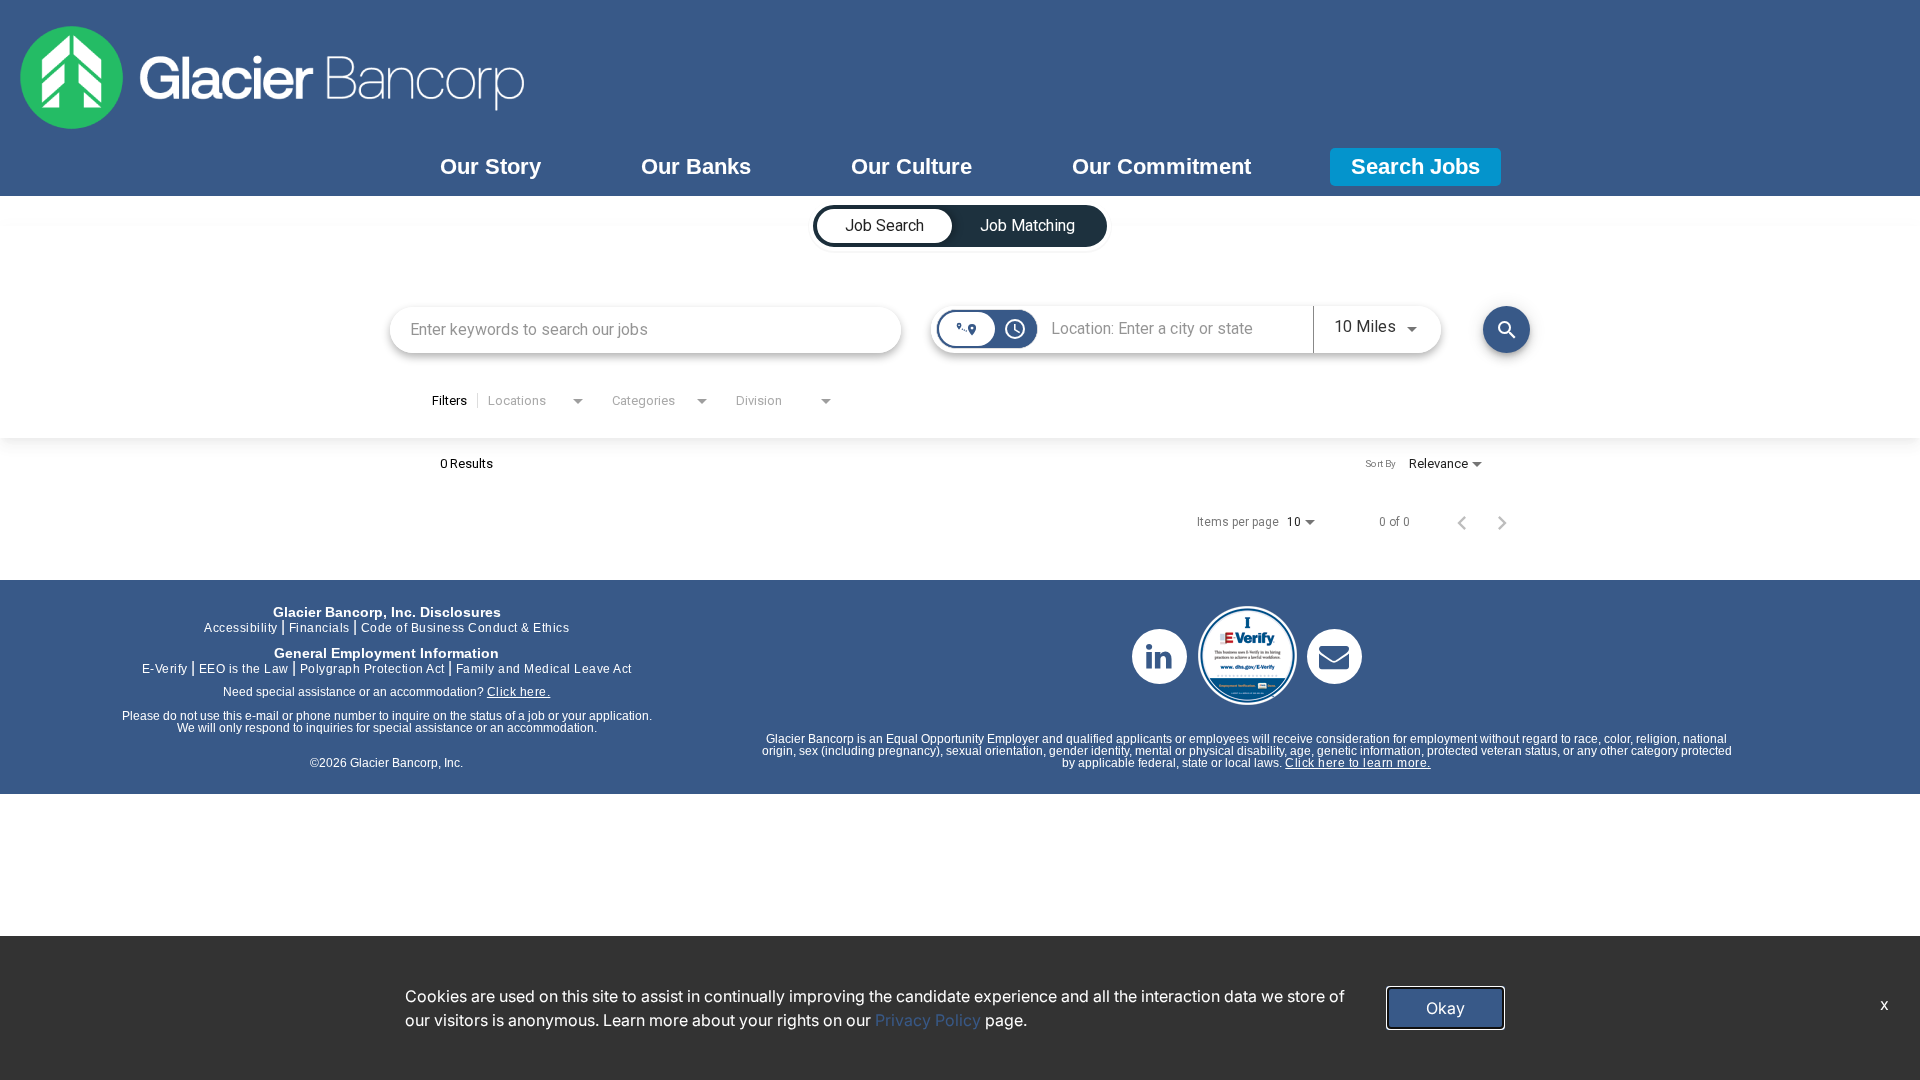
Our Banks (696, 166)
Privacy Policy (928, 1020)
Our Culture (911, 166)
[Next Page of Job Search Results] (1502, 522)
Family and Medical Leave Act (544, 669)
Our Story (490, 166)
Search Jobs (1415, 166)
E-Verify (165, 669)
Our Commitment (1161, 166)
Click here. (519, 692)
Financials (319, 628)
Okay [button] (1445, 1008)
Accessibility (241, 628)
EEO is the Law (244, 669)
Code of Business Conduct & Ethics (465, 628)
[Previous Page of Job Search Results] (1462, 522)
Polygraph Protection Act (372, 669)
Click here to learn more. (1358, 763)
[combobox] (645, 329)
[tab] (884, 226)
